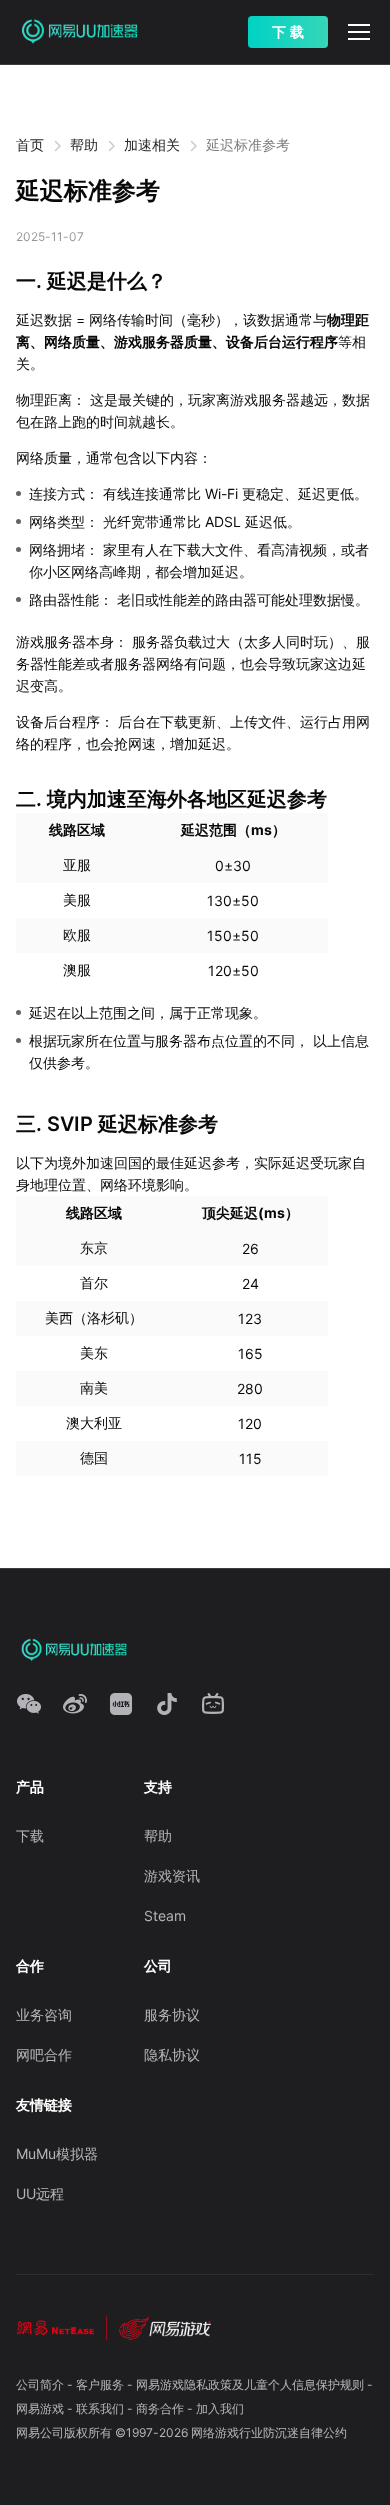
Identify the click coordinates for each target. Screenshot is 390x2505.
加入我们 (220, 2408)
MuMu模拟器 (57, 2153)
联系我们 (100, 2408)
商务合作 (160, 2408)
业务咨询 (44, 2014)
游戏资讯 (172, 1875)
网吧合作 (44, 2054)
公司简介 (40, 2384)
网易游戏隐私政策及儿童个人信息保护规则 (250, 2384)
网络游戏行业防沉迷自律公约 (269, 2432)
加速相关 (152, 144)
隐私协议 (172, 2054)
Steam (165, 1915)
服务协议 (172, 2014)
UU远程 (40, 2193)
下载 (30, 1835)
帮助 (84, 144)
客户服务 (100, 2384)
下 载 (288, 32)
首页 (30, 144)
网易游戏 (40, 2408)
